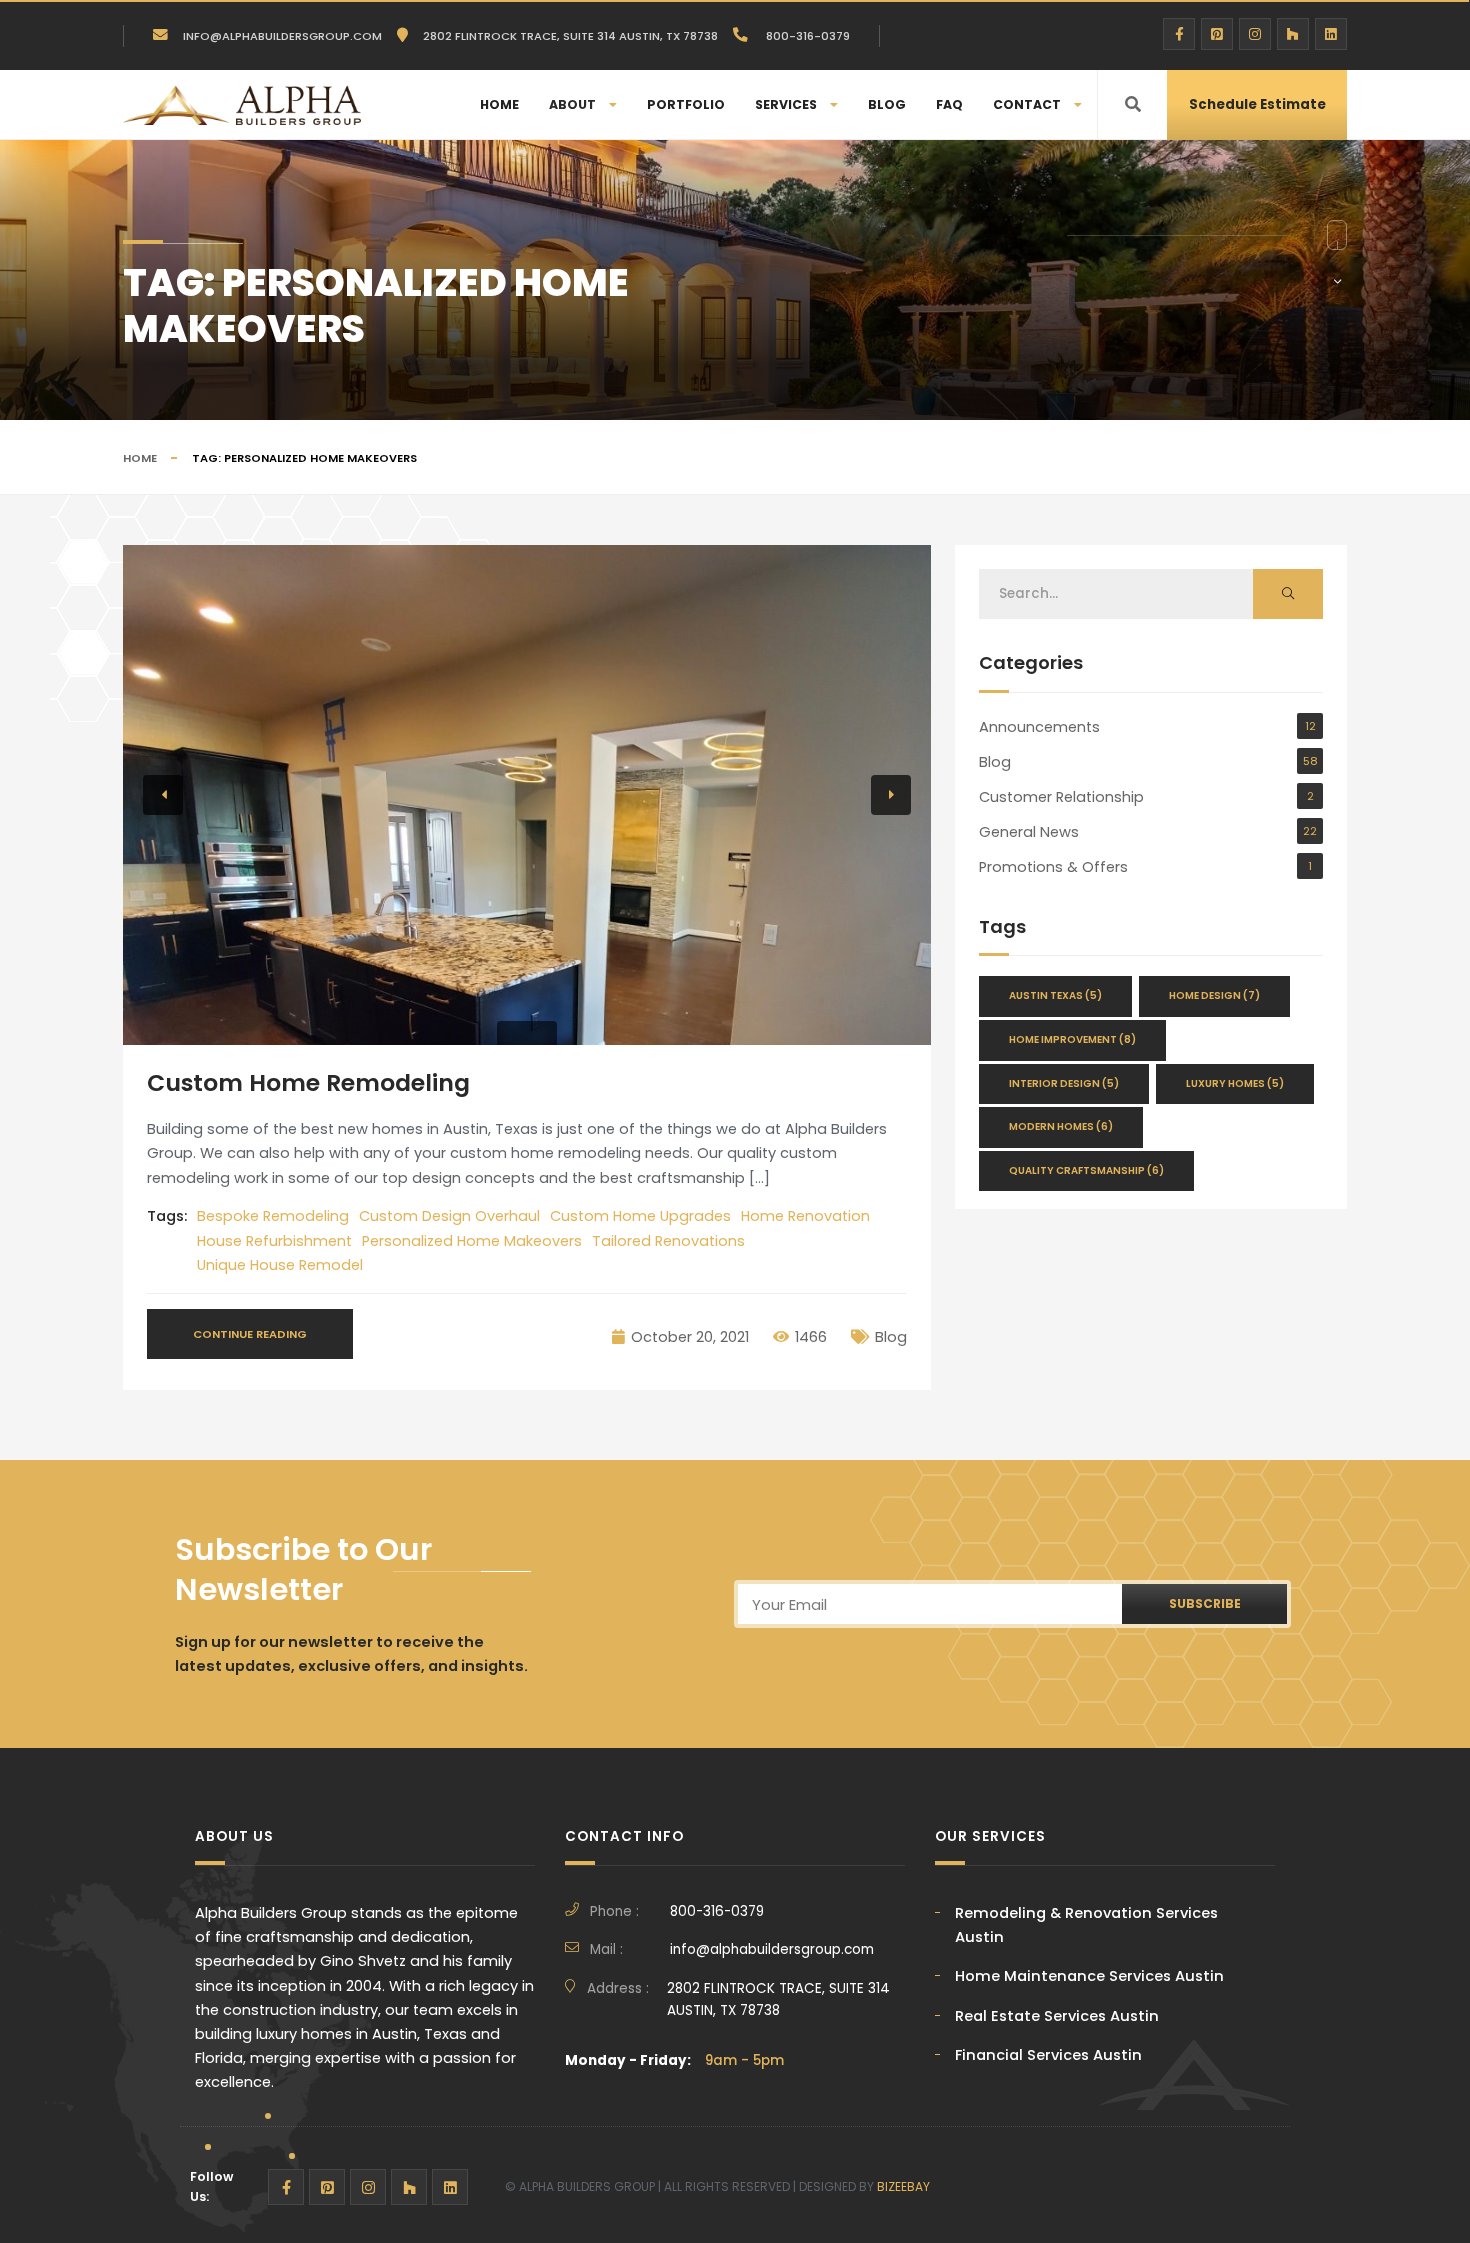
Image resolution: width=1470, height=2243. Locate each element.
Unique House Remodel (280, 1265)
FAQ (949, 104)
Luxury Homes (1235, 1083)
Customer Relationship (1061, 797)
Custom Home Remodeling (308, 1082)
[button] (163, 795)
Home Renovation (805, 1216)
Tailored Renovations (668, 1241)
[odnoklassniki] (1293, 34)
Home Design (1214, 995)
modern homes (1061, 1126)
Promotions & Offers (1053, 867)
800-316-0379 (806, 36)
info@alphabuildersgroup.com (282, 36)
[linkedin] (1331, 34)
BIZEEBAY (903, 2186)
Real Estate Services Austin (1057, 2016)
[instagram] (1255, 34)
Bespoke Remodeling (273, 1216)
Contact (1027, 104)
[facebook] (1179, 34)
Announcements (1039, 727)
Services (786, 104)
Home (499, 104)
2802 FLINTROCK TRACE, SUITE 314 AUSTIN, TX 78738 (778, 1999)
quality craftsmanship (1086, 1170)
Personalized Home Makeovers (472, 1241)
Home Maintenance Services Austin (1089, 1976)
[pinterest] (1217, 34)
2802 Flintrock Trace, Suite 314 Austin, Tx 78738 (570, 36)
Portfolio (686, 104)
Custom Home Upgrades (640, 1216)
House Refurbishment (274, 1241)
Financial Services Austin (1048, 2055)
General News (1029, 832)
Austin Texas (1055, 995)
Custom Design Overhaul (449, 1216)
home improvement (1072, 1039)
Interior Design (1064, 1083)
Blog (887, 104)
